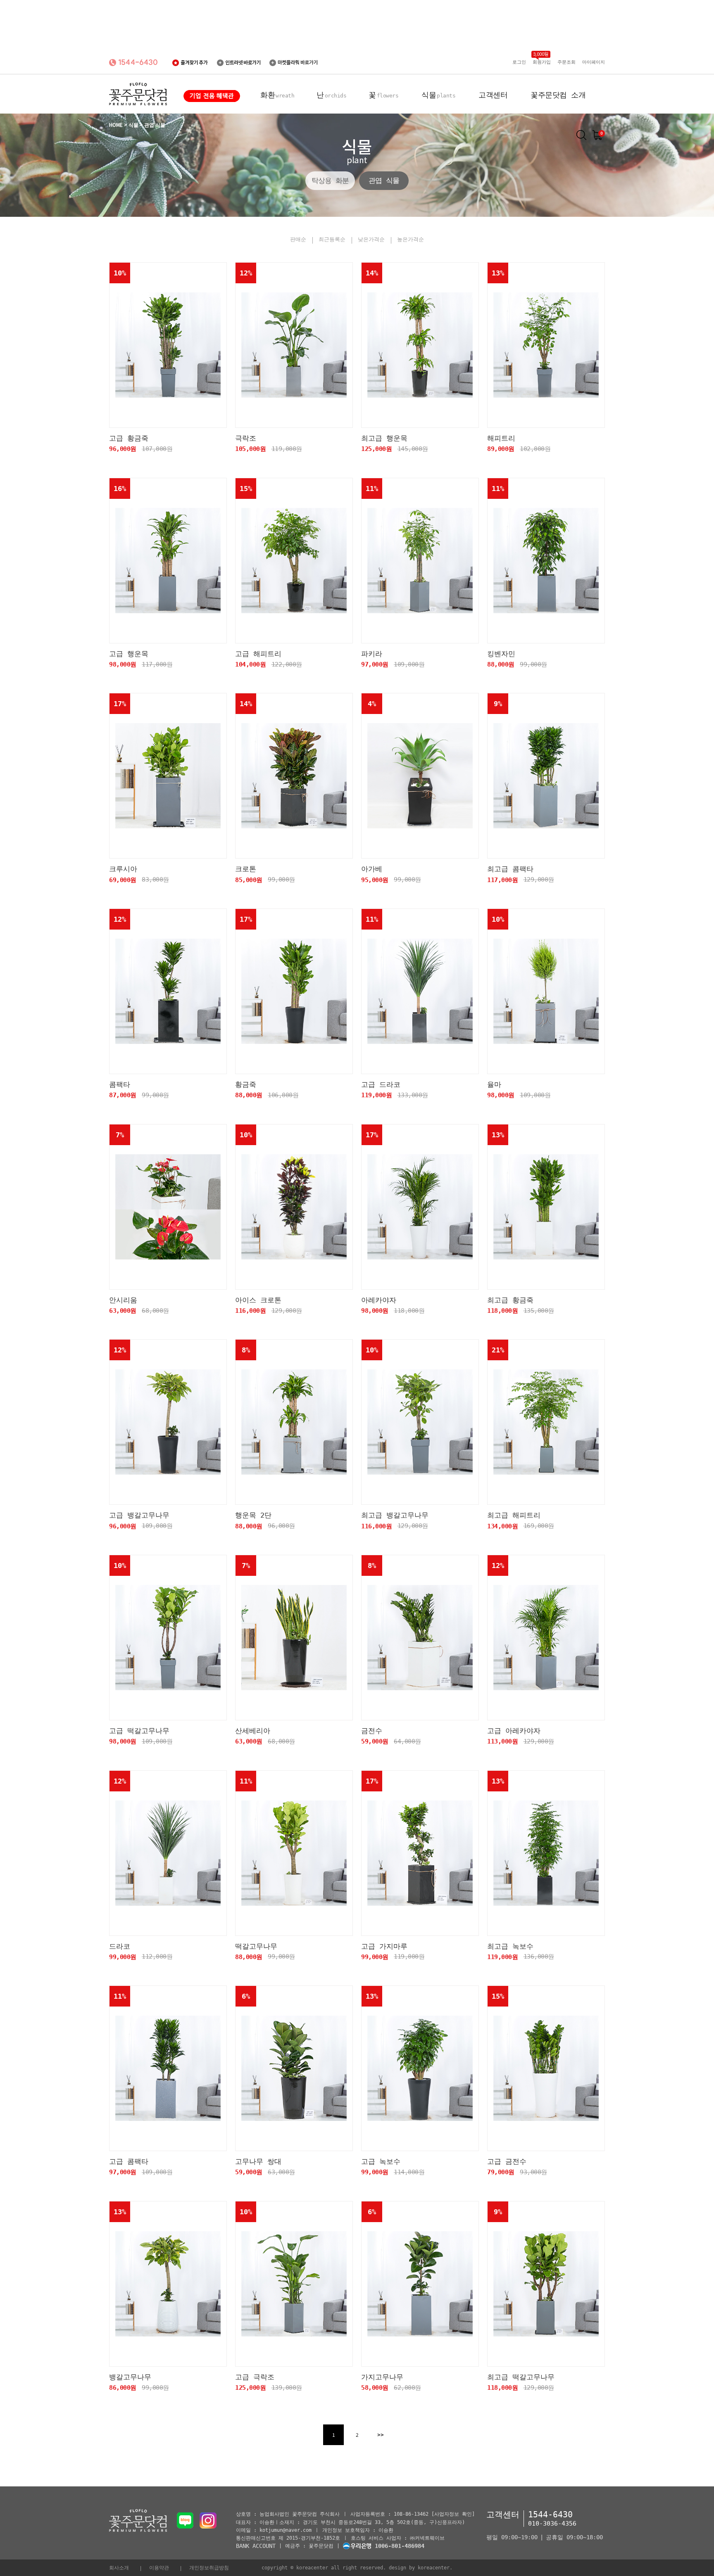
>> (381, 2435)
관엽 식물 (384, 180)
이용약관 (159, 2568)
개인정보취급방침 (209, 2568)
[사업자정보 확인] (453, 2514)
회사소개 (119, 2568)
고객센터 (493, 95)
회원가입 (542, 62)
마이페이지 (594, 62)
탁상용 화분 (330, 180)
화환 (277, 95)
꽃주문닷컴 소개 (558, 95)
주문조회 (566, 62)
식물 (438, 95)
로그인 (519, 62)
